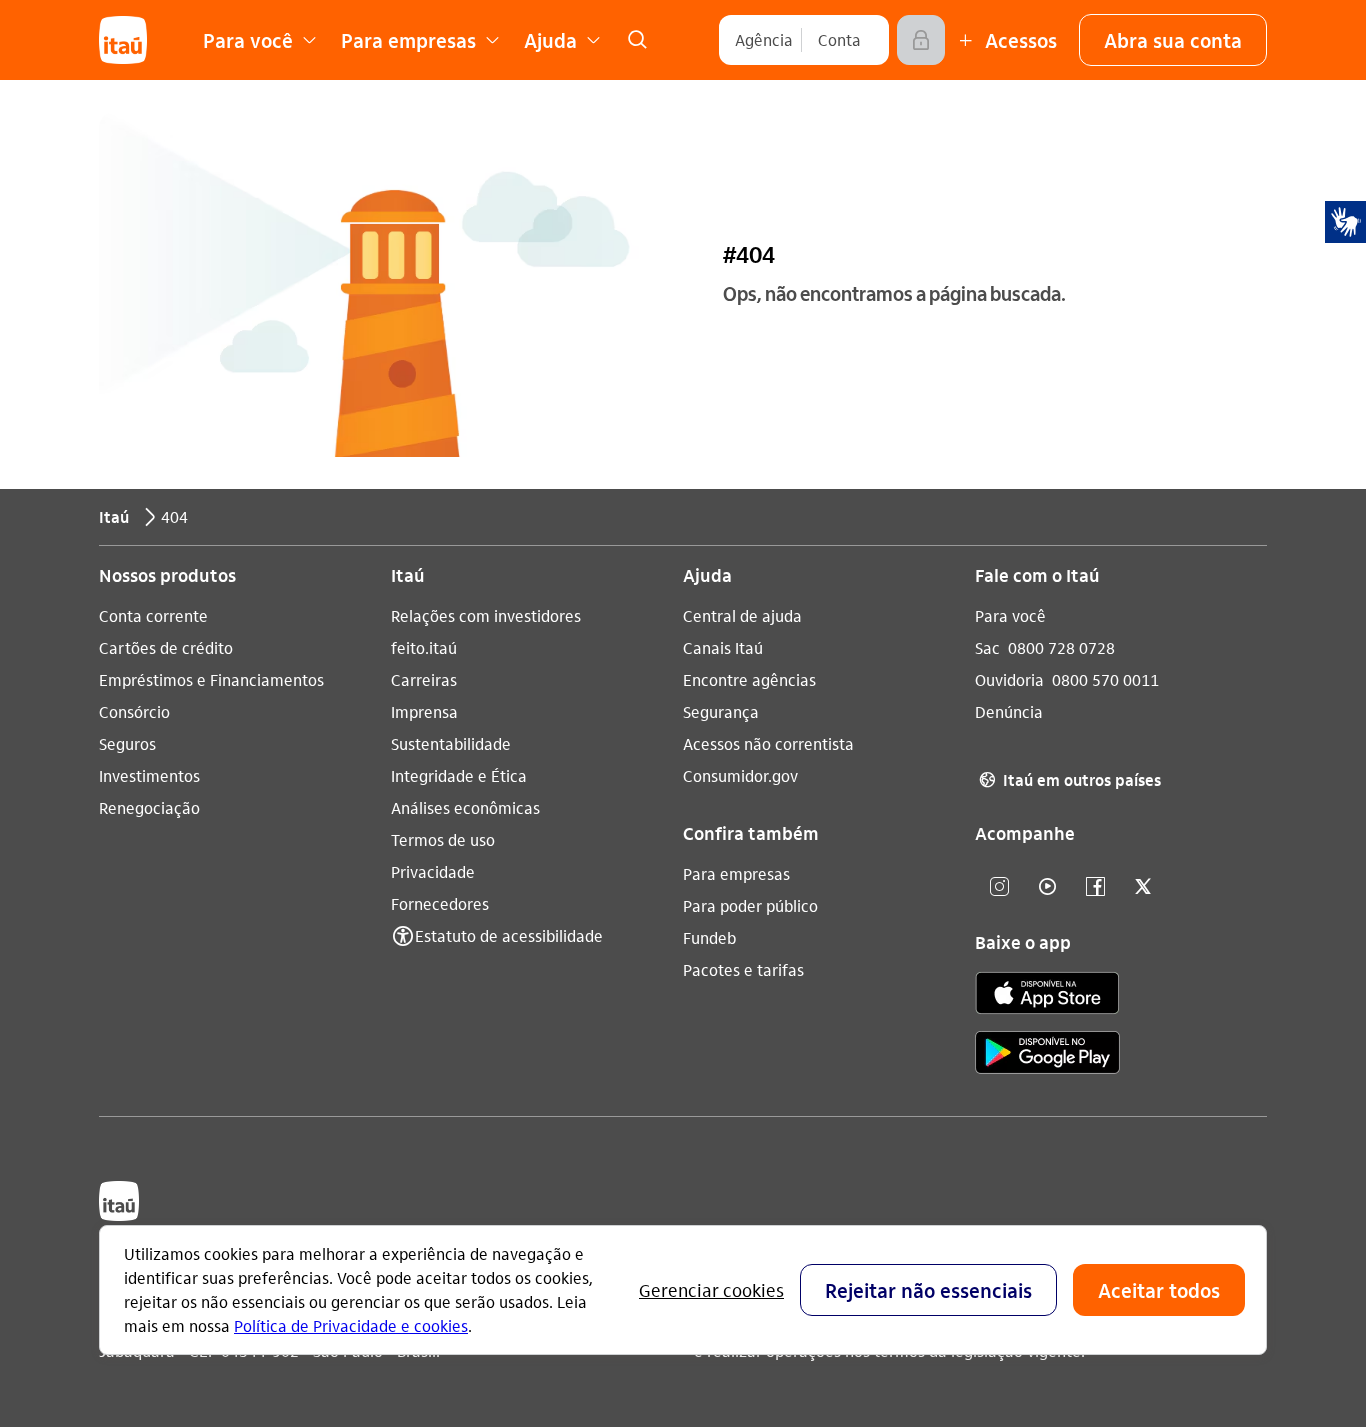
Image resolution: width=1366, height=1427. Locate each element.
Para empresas (736, 873)
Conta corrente (153, 615)
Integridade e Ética (459, 775)
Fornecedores (440, 903)
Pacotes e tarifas (743, 969)
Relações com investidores (486, 615)
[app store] (1047, 996)
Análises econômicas (465, 807)
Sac (987, 647)
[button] (1173, 40)
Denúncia (1009, 711)
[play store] (1047, 1055)
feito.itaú (424, 647)
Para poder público (750, 905)
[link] (637, 40)
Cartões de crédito (166, 647)
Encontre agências (749, 679)
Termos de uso (443, 839)
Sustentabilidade (451, 743)
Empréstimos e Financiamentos (211, 679)
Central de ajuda (742, 615)
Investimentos (149, 775)
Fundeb (709, 937)
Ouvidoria (1009, 679)
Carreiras (424, 679)
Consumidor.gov (740, 775)
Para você (1010, 615)
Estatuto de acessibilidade (509, 935)
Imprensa (424, 711)
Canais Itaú (723, 647)
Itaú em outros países (1070, 779)
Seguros (127, 743)
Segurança (721, 711)
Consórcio (134, 711)
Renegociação (149, 807)
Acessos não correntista (768, 743)
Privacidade (433, 871)
